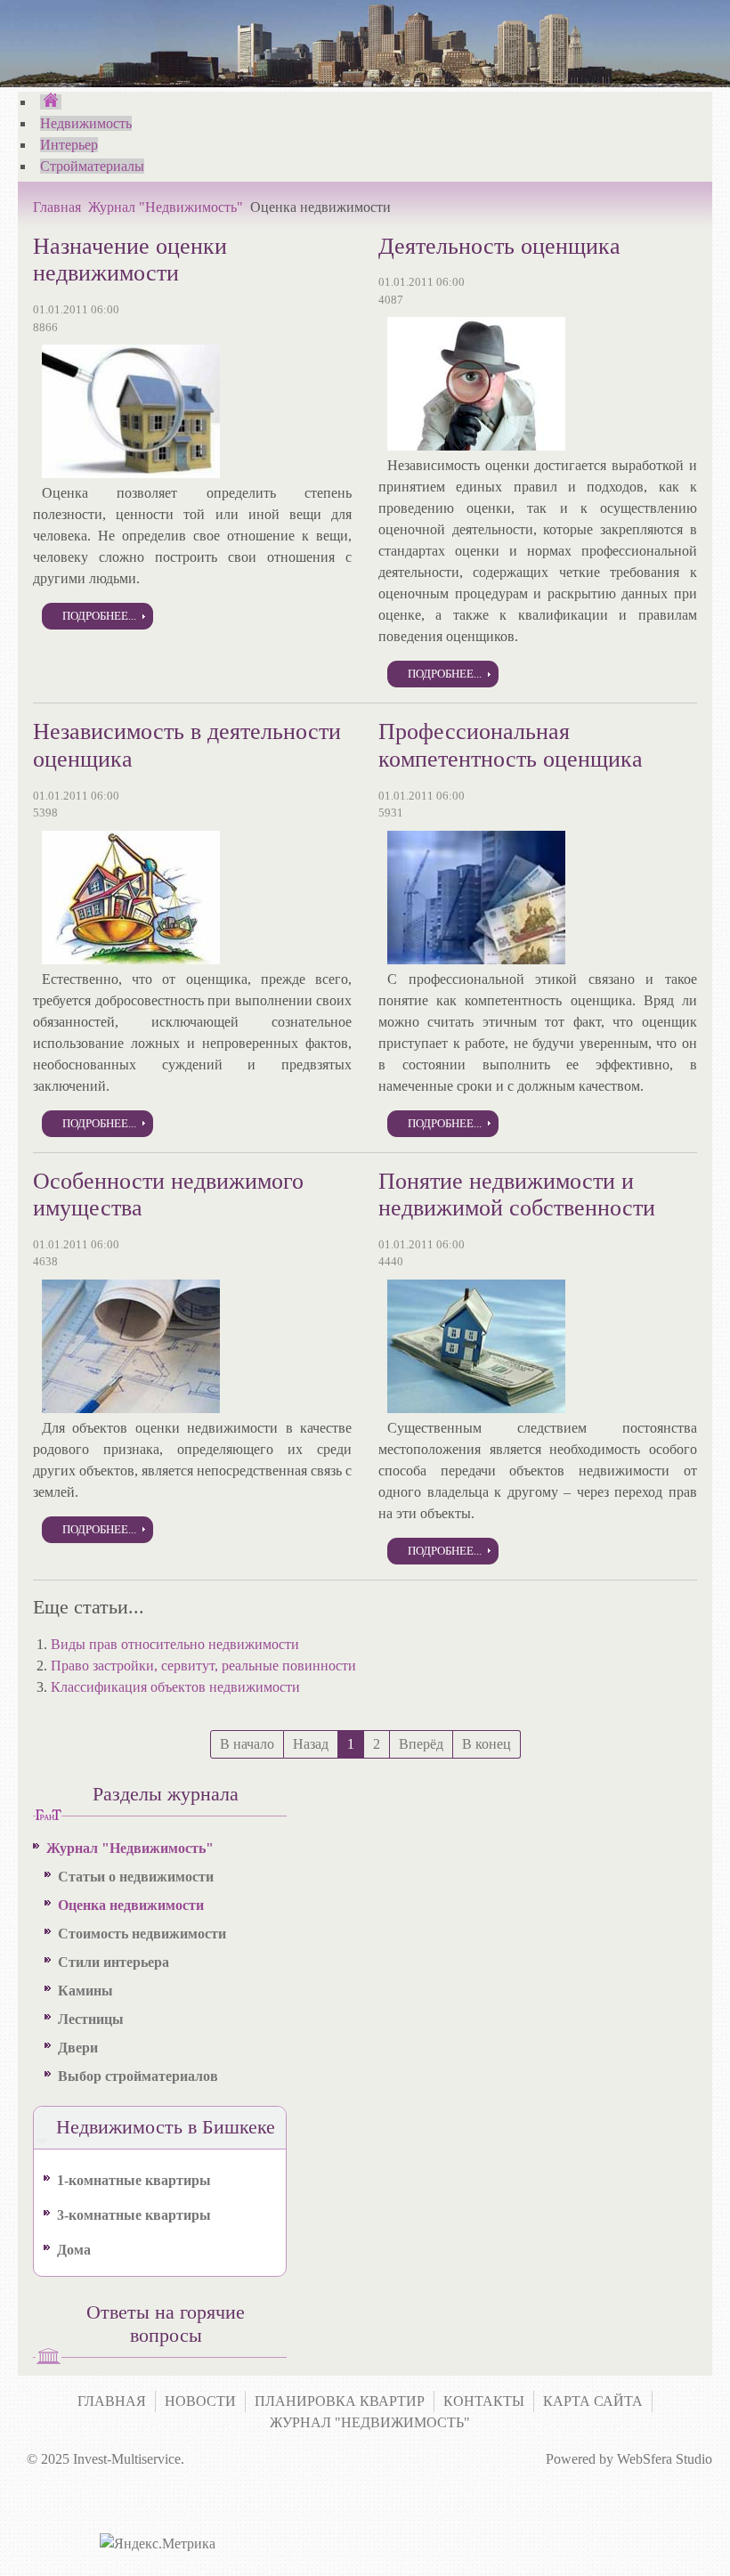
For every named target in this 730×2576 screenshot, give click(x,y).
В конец (487, 1744)
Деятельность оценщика (499, 246)
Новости (200, 2401)
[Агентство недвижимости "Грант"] (51, 102)
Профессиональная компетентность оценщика (511, 745)
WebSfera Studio (665, 2459)
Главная (57, 207)
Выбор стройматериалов (138, 2076)
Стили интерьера (114, 1962)
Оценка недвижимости (131, 1905)
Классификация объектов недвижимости (175, 1687)
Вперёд (421, 1744)
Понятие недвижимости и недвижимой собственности (517, 1195)
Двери (78, 2048)
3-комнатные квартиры (134, 2215)
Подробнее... (99, 616)
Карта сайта (593, 2401)
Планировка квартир (340, 2401)
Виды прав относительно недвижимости (175, 1644)
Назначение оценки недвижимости (130, 260)
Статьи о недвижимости (136, 1877)
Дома (74, 2250)
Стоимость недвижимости (142, 1934)
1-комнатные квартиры (134, 2180)
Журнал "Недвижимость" (166, 207)
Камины (85, 1991)
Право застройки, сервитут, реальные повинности (203, 1666)
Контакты (484, 2401)
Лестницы (91, 2019)
